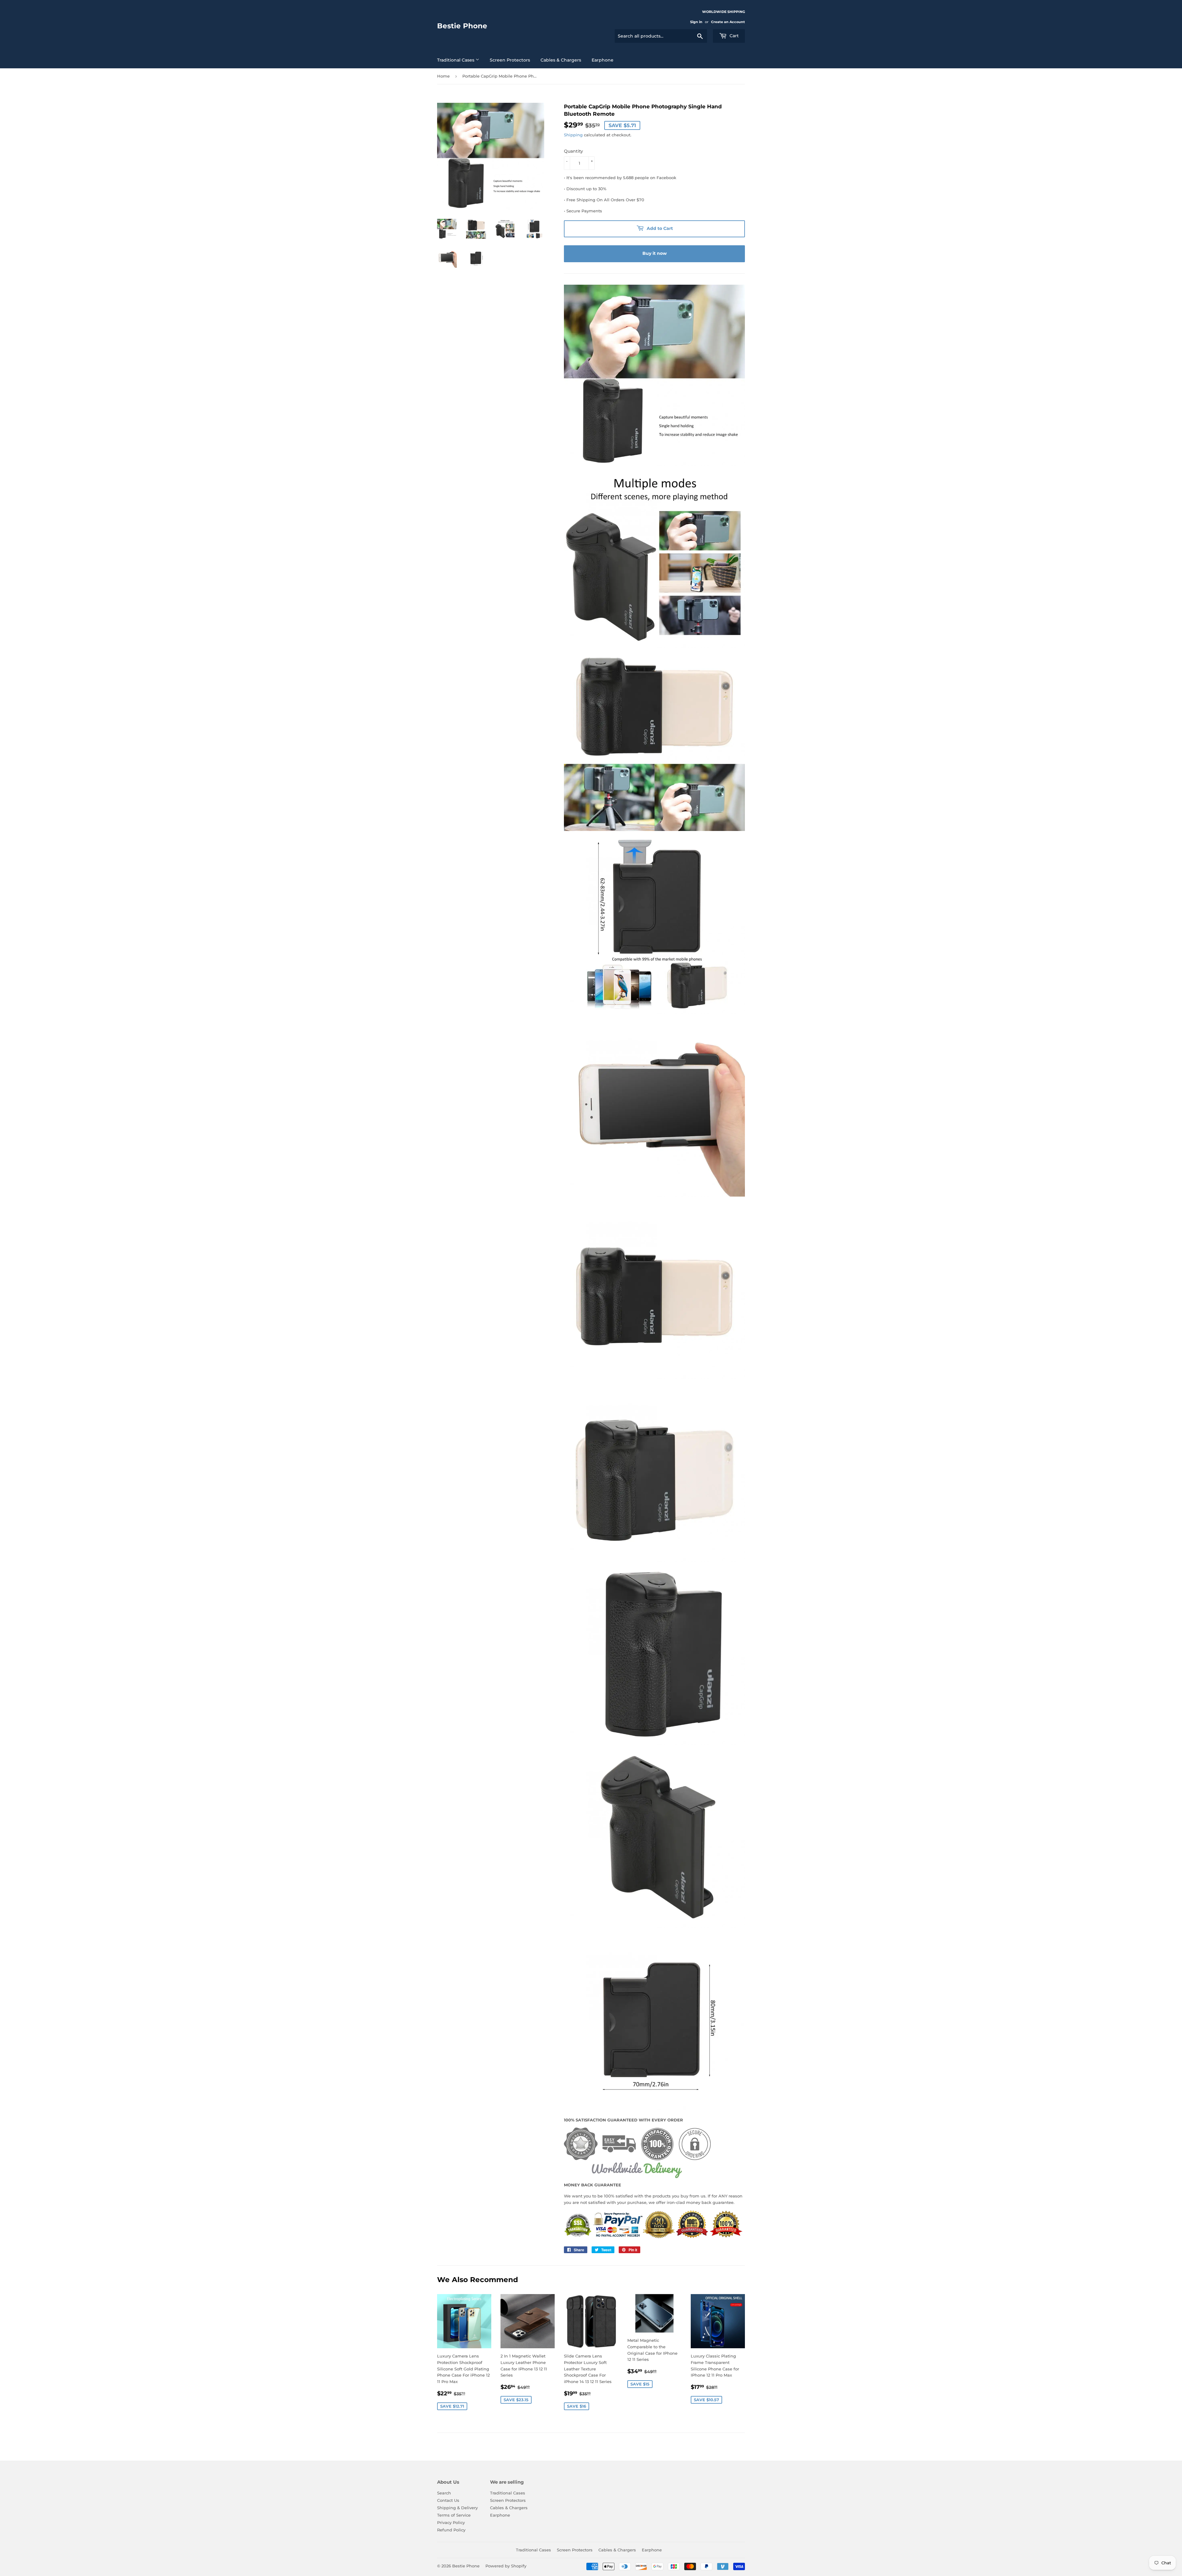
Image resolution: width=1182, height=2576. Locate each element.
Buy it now (655, 253)
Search (444, 2493)
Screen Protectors (510, 60)
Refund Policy (451, 2530)
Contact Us (448, 2500)
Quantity (573, 151)
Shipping (573, 135)
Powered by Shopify (506, 2566)
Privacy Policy (451, 2522)
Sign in (696, 22)
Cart (734, 36)
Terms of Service (454, 2515)
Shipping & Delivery (457, 2508)
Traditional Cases (456, 60)
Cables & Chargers (561, 60)
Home (443, 76)
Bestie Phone (462, 26)
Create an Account (728, 22)
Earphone (603, 60)
